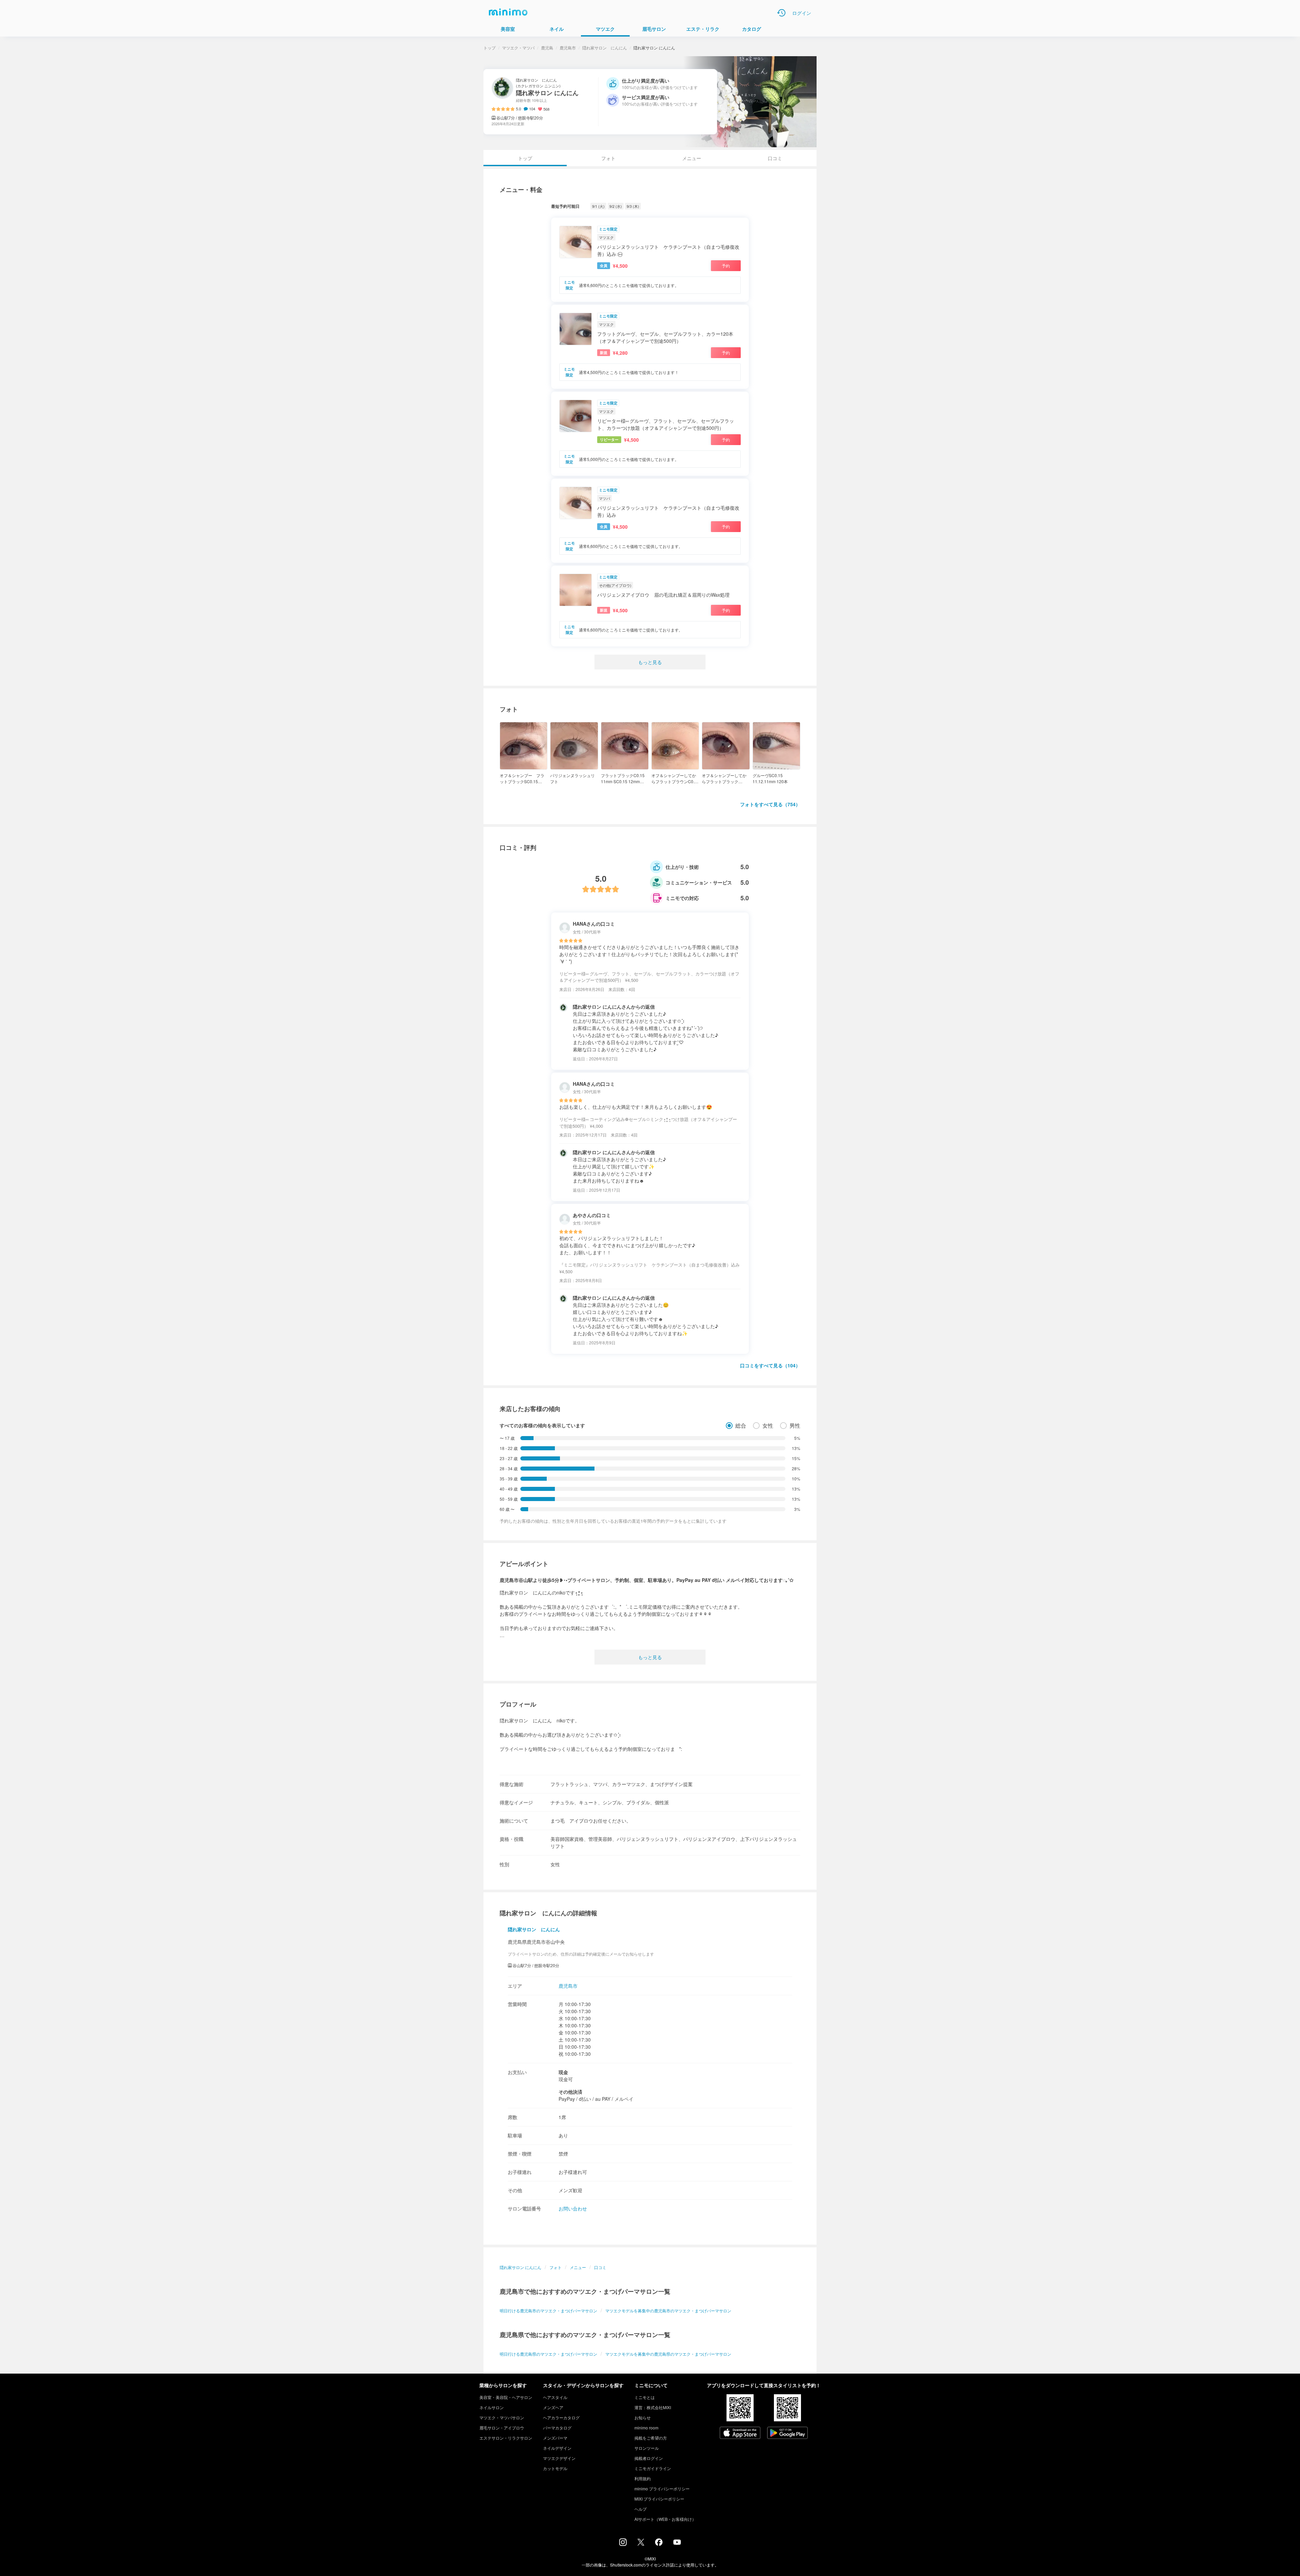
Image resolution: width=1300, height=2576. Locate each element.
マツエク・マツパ (518, 48)
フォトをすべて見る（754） (770, 804)
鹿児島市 (568, 48)
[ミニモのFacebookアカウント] (659, 2544)
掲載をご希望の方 (651, 2438)
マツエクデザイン (559, 2458)
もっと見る (650, 662)
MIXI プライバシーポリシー (659, 2499)
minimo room (646, 2428)
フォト (608, 158)
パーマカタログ (557, 2428)
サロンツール (647, 2448)
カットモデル (555, 2468)
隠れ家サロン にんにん (605, 48)
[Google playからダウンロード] (787, 2434)
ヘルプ (641, 2509)
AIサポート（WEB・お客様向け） (665, 2519)
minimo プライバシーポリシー (662, 2489)
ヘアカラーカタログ (561, 2417)
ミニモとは (645, 2397)
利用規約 (643, 2478)
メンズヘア (553, 2407)
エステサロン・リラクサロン (506, 2438)
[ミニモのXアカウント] (641, 2544)
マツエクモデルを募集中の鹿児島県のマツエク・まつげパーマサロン (668, 2354)
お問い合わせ (573, 2208)
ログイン (802, 13)
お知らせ (643, 2417)
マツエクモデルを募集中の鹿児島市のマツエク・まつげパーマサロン (668, 2310)
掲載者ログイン (649, 2458)
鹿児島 (547, 48)
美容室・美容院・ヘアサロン (506, 2397)
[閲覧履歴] (781, 13)
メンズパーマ (555, 2438)
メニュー (692, 158)
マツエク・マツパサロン (502, 2417)
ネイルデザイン (557, 2448)
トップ (490, 48)
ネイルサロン (492, 2407)
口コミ (775, 158)
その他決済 (570, 2092)
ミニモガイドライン (653, 2468)
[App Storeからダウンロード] (740, 2434)
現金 (563, 2072)
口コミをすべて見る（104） (770, 1365)
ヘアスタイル (555, 2397)
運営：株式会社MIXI (653, 2407)
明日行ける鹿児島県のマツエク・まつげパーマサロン (548, 2354)
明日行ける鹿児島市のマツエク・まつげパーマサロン (548, 2310)
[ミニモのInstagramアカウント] (623, 2544)
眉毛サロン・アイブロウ (502, 2428)
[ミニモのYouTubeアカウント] (677, 2543)
